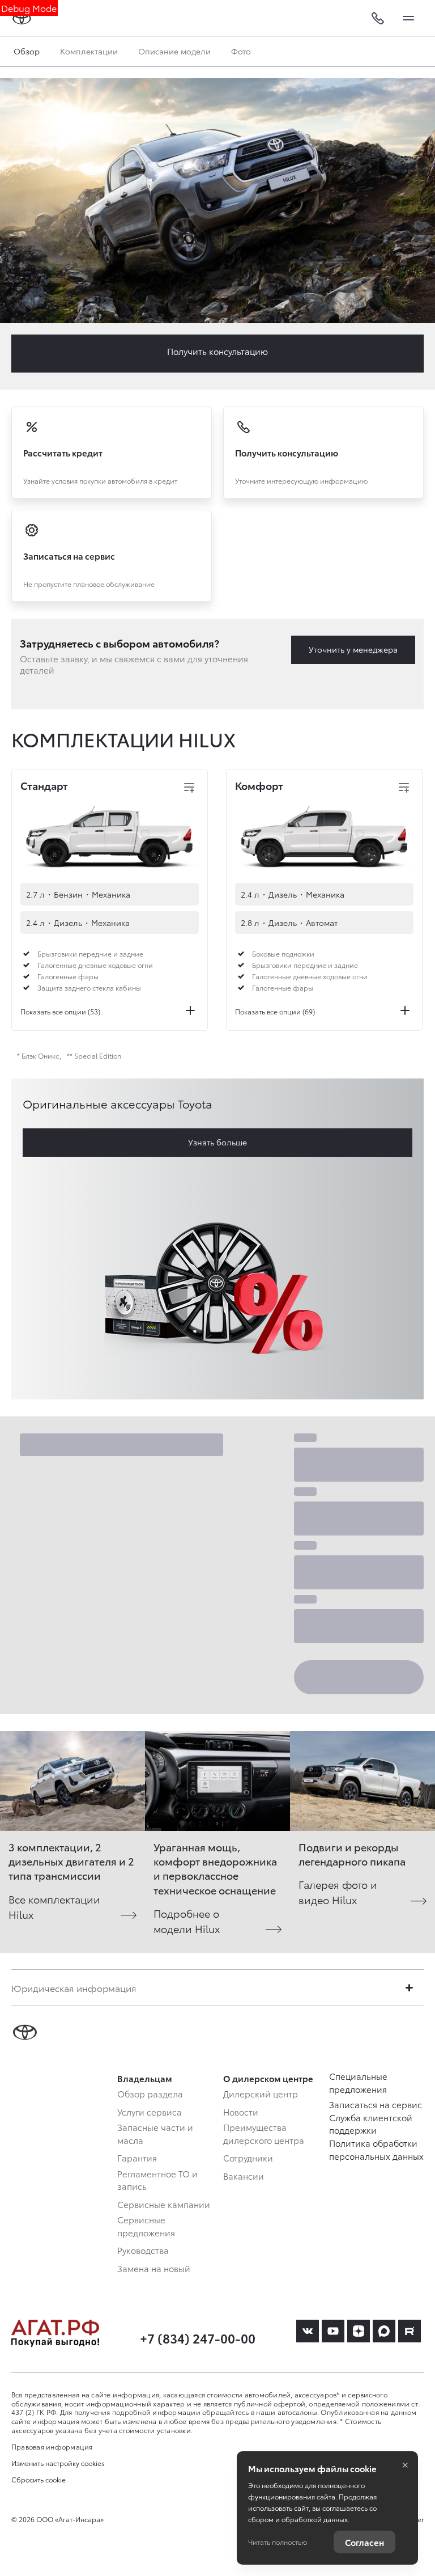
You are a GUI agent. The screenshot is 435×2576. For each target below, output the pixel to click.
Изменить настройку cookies (58, 2463)
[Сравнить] (189, 788)
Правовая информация (52, 2446)
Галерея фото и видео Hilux (338, 1892)
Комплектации (89, 51)
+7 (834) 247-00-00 (198, 2338)
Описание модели (174, 51)
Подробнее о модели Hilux (187, 1921)
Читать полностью (278, 2542)
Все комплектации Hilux (54, 1906)
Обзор (27, 51)
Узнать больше (217, 1142)
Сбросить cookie (39, 2480)
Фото (241, 51)
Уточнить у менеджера (353, 649)
